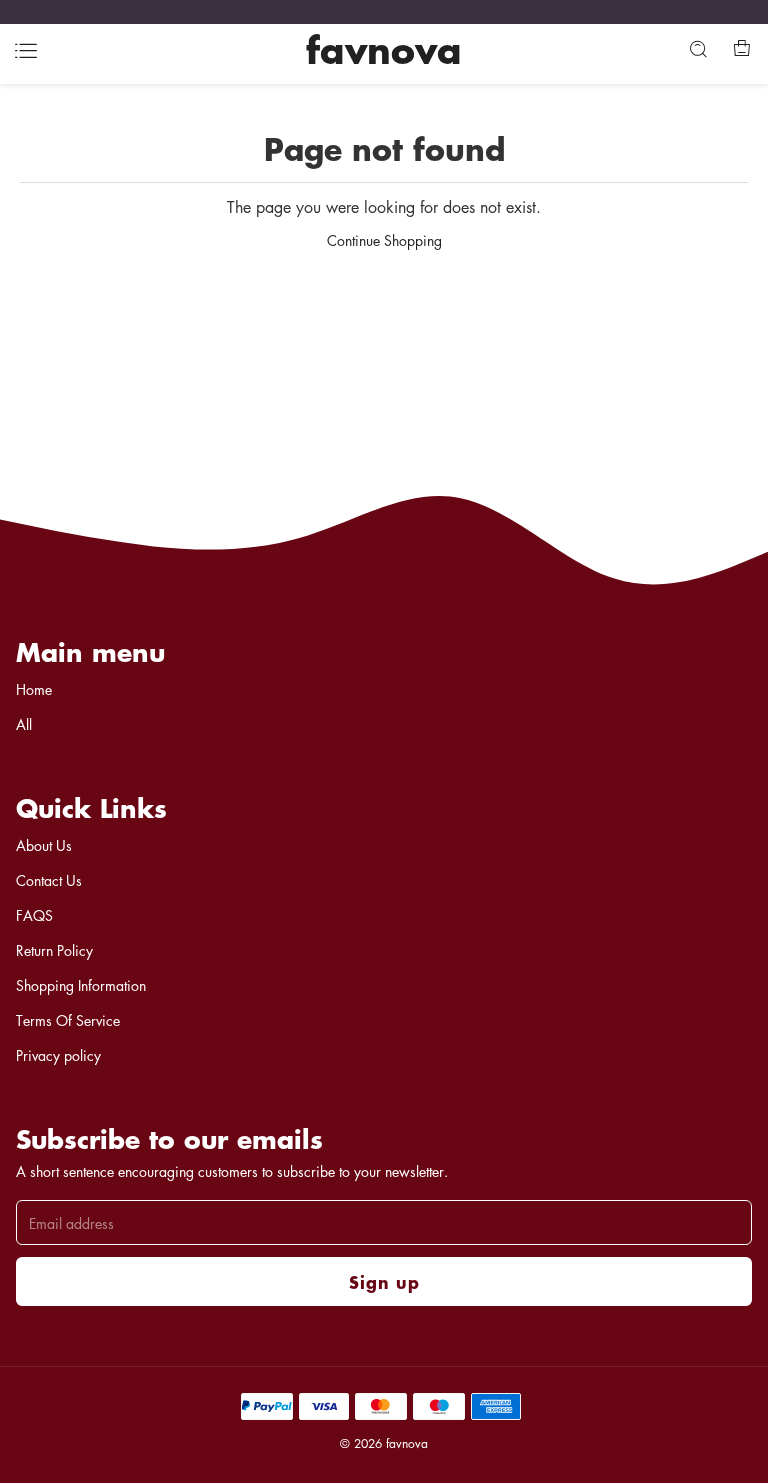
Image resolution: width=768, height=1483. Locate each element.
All (24, 724)
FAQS (34, 915)
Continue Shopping (384, 240)
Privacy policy (58, 1055)
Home (34, 689)
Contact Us (49, 880)
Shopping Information (81, 985)
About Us (44, 845)
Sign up (384, 1281)
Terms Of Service (68, 1020)
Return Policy (54, 950)
